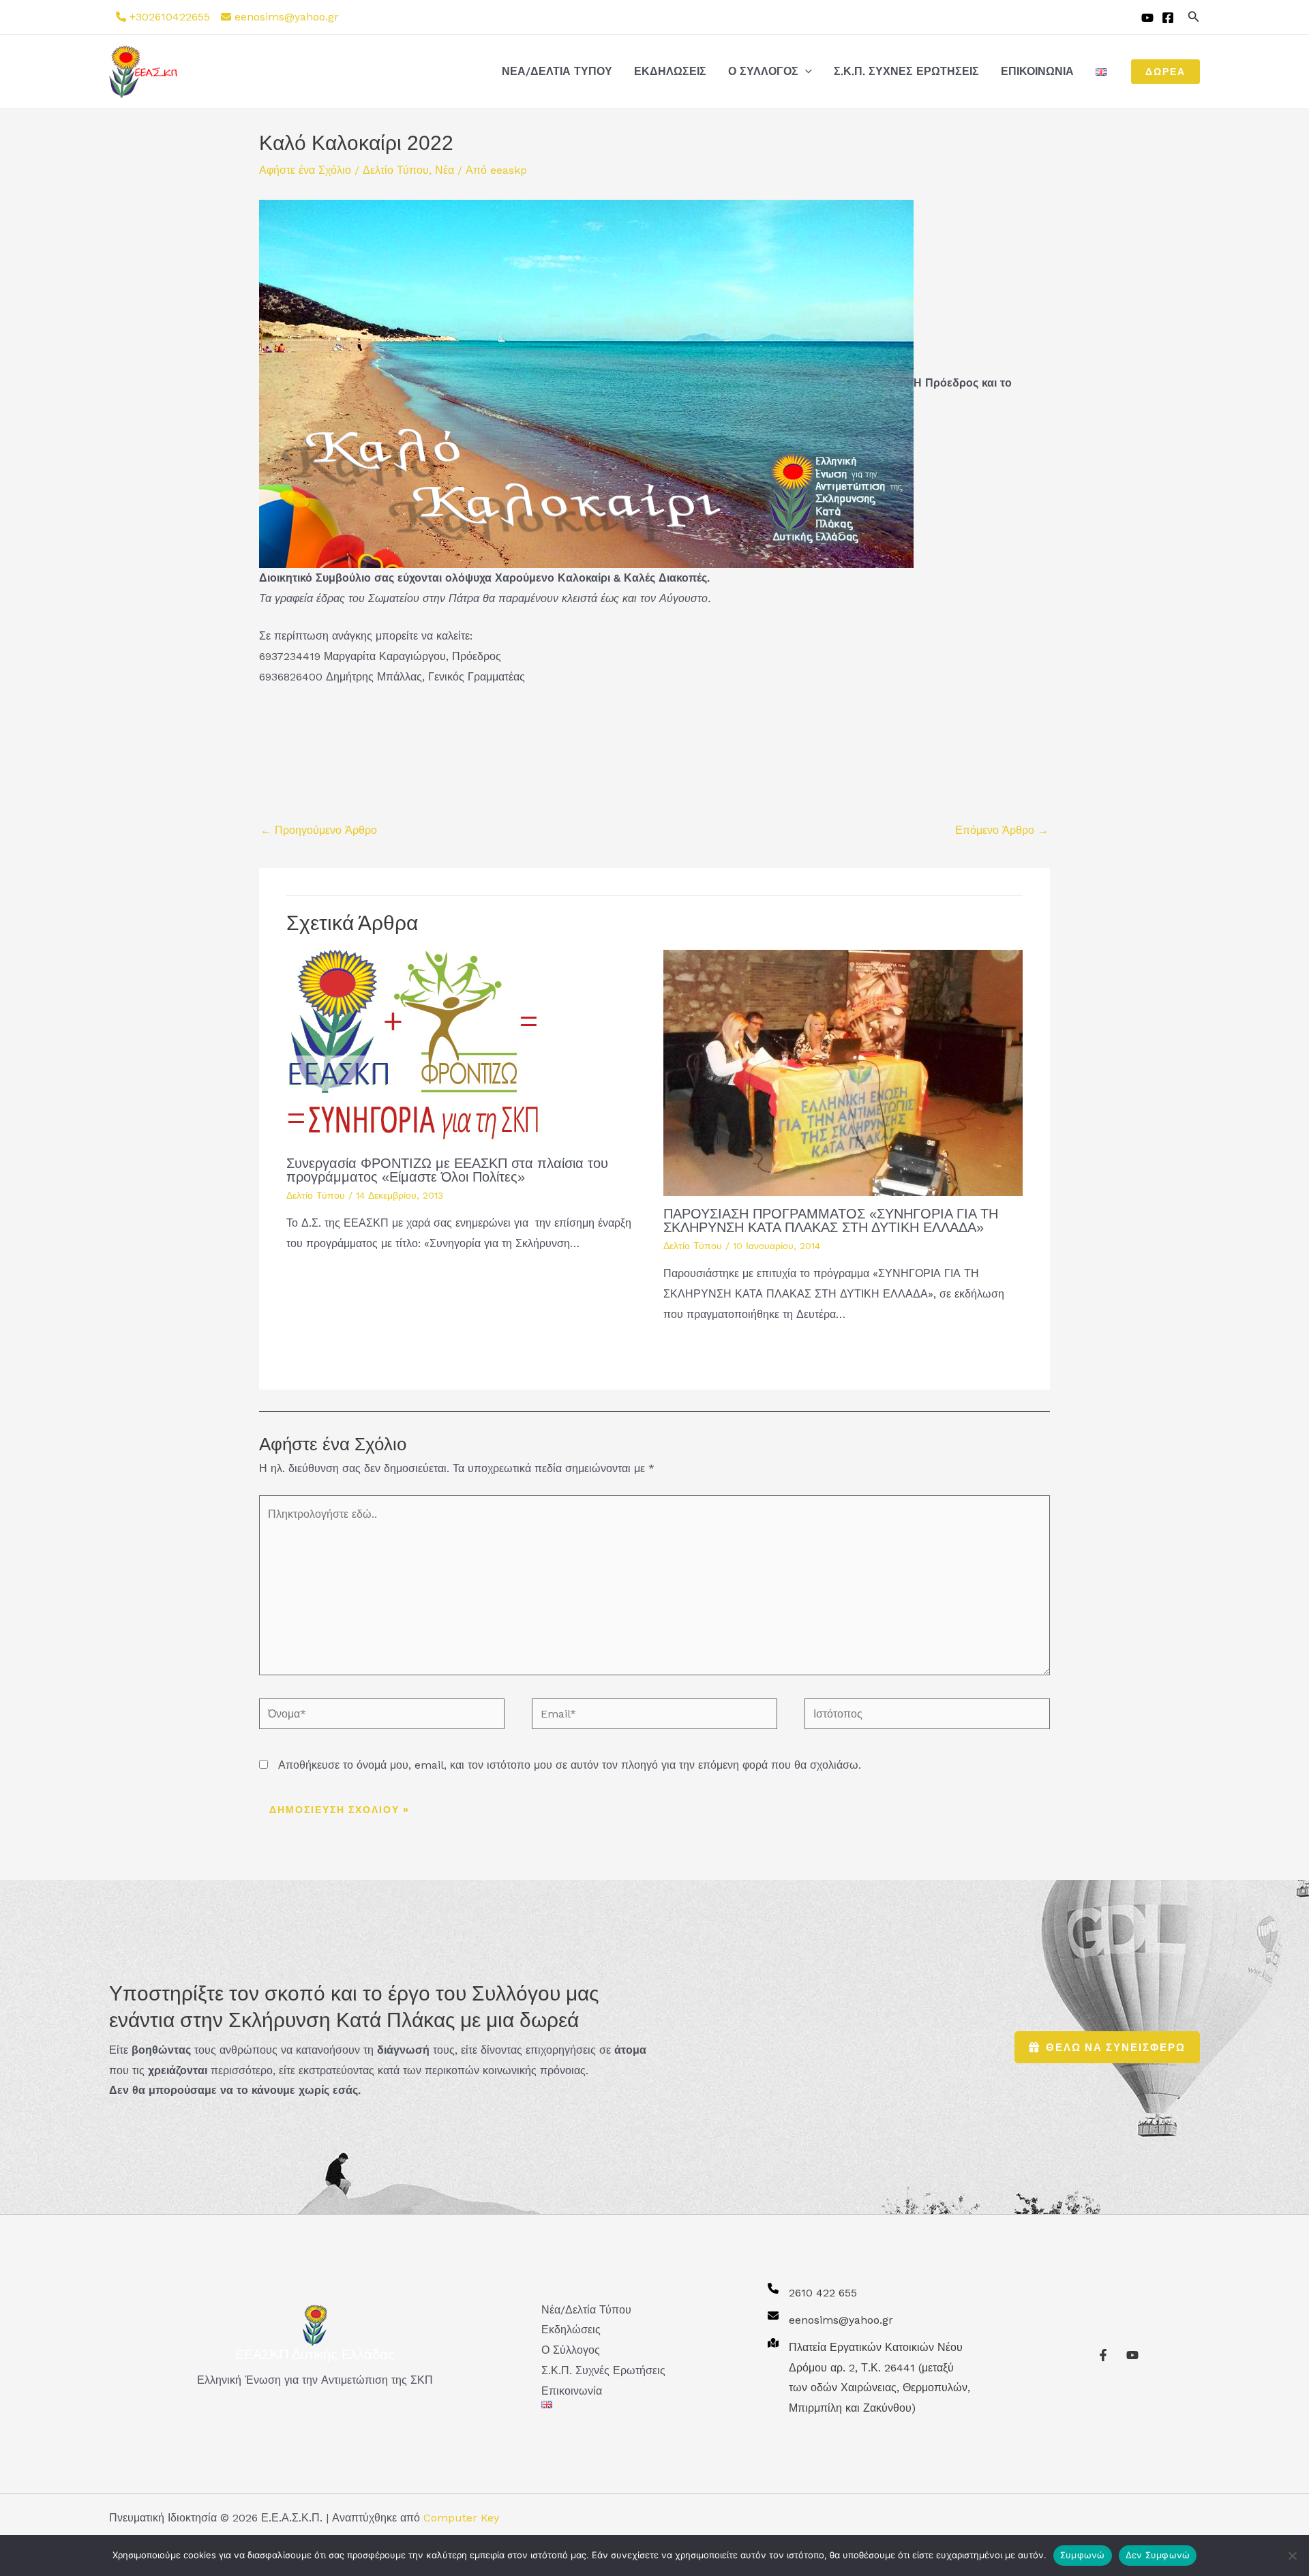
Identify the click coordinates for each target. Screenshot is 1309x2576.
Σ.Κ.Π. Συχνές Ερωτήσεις (906, 71)
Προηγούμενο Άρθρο (319, 830)
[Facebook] (1168, 18)
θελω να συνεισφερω (1116, 2047)
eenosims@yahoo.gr (287, 17)
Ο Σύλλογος (763, 71)
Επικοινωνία (1037, 71)
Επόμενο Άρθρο (1002, 830)
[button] (1194, 17)
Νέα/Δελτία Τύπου (557, 71)
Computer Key (461, 2518)
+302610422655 (170, 17)
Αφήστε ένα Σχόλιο (305, 170)
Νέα (445, 170)
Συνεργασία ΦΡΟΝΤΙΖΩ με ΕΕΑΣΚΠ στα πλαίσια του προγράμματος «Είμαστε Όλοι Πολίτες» (447, 1170)
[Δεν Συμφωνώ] (1292, 2556)
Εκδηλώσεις (670, 71)
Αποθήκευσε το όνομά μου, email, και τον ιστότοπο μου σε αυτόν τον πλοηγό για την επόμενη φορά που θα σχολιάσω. (570, 1765)
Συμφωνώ (1083, 2555)
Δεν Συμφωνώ (1158, 2555)
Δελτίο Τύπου (396, 170)
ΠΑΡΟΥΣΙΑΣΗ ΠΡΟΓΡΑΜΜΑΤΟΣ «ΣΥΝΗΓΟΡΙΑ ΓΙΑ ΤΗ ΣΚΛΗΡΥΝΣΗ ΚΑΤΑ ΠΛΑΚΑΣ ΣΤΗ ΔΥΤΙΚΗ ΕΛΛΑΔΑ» (831, 1220)
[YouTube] (1147, 18)
